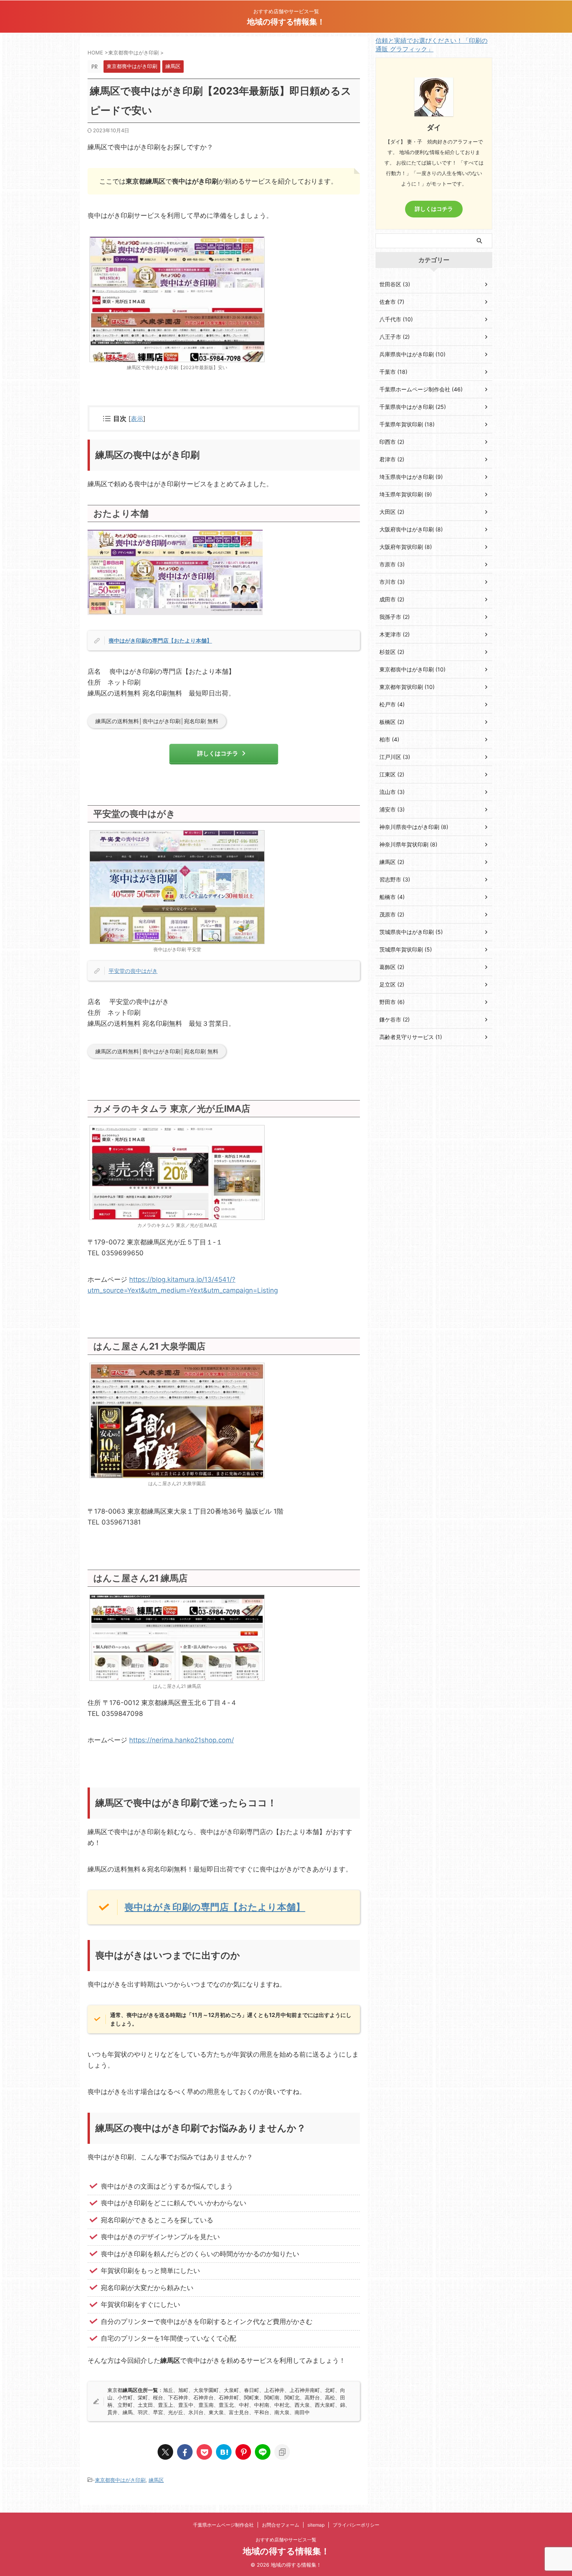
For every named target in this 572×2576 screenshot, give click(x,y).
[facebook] (185, 2452)
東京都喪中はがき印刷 (120, 2480)
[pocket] (204, 2452)
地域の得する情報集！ (286, 22)
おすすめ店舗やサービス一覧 (286, 2540)
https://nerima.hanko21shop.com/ (182, 1740)
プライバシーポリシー (356, 2525)
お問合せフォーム (281, 2525)
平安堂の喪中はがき (133, 971)
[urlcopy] (282, 2452)
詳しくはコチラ (218, 753)
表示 (137, 419)
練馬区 (156, 2480)
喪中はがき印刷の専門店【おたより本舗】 (160, 640)
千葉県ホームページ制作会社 (223, 2525)
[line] (263, 2452)
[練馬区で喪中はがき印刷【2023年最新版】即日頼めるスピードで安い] (224, 2452)
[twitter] (165, 2452)
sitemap (316, 2525)
